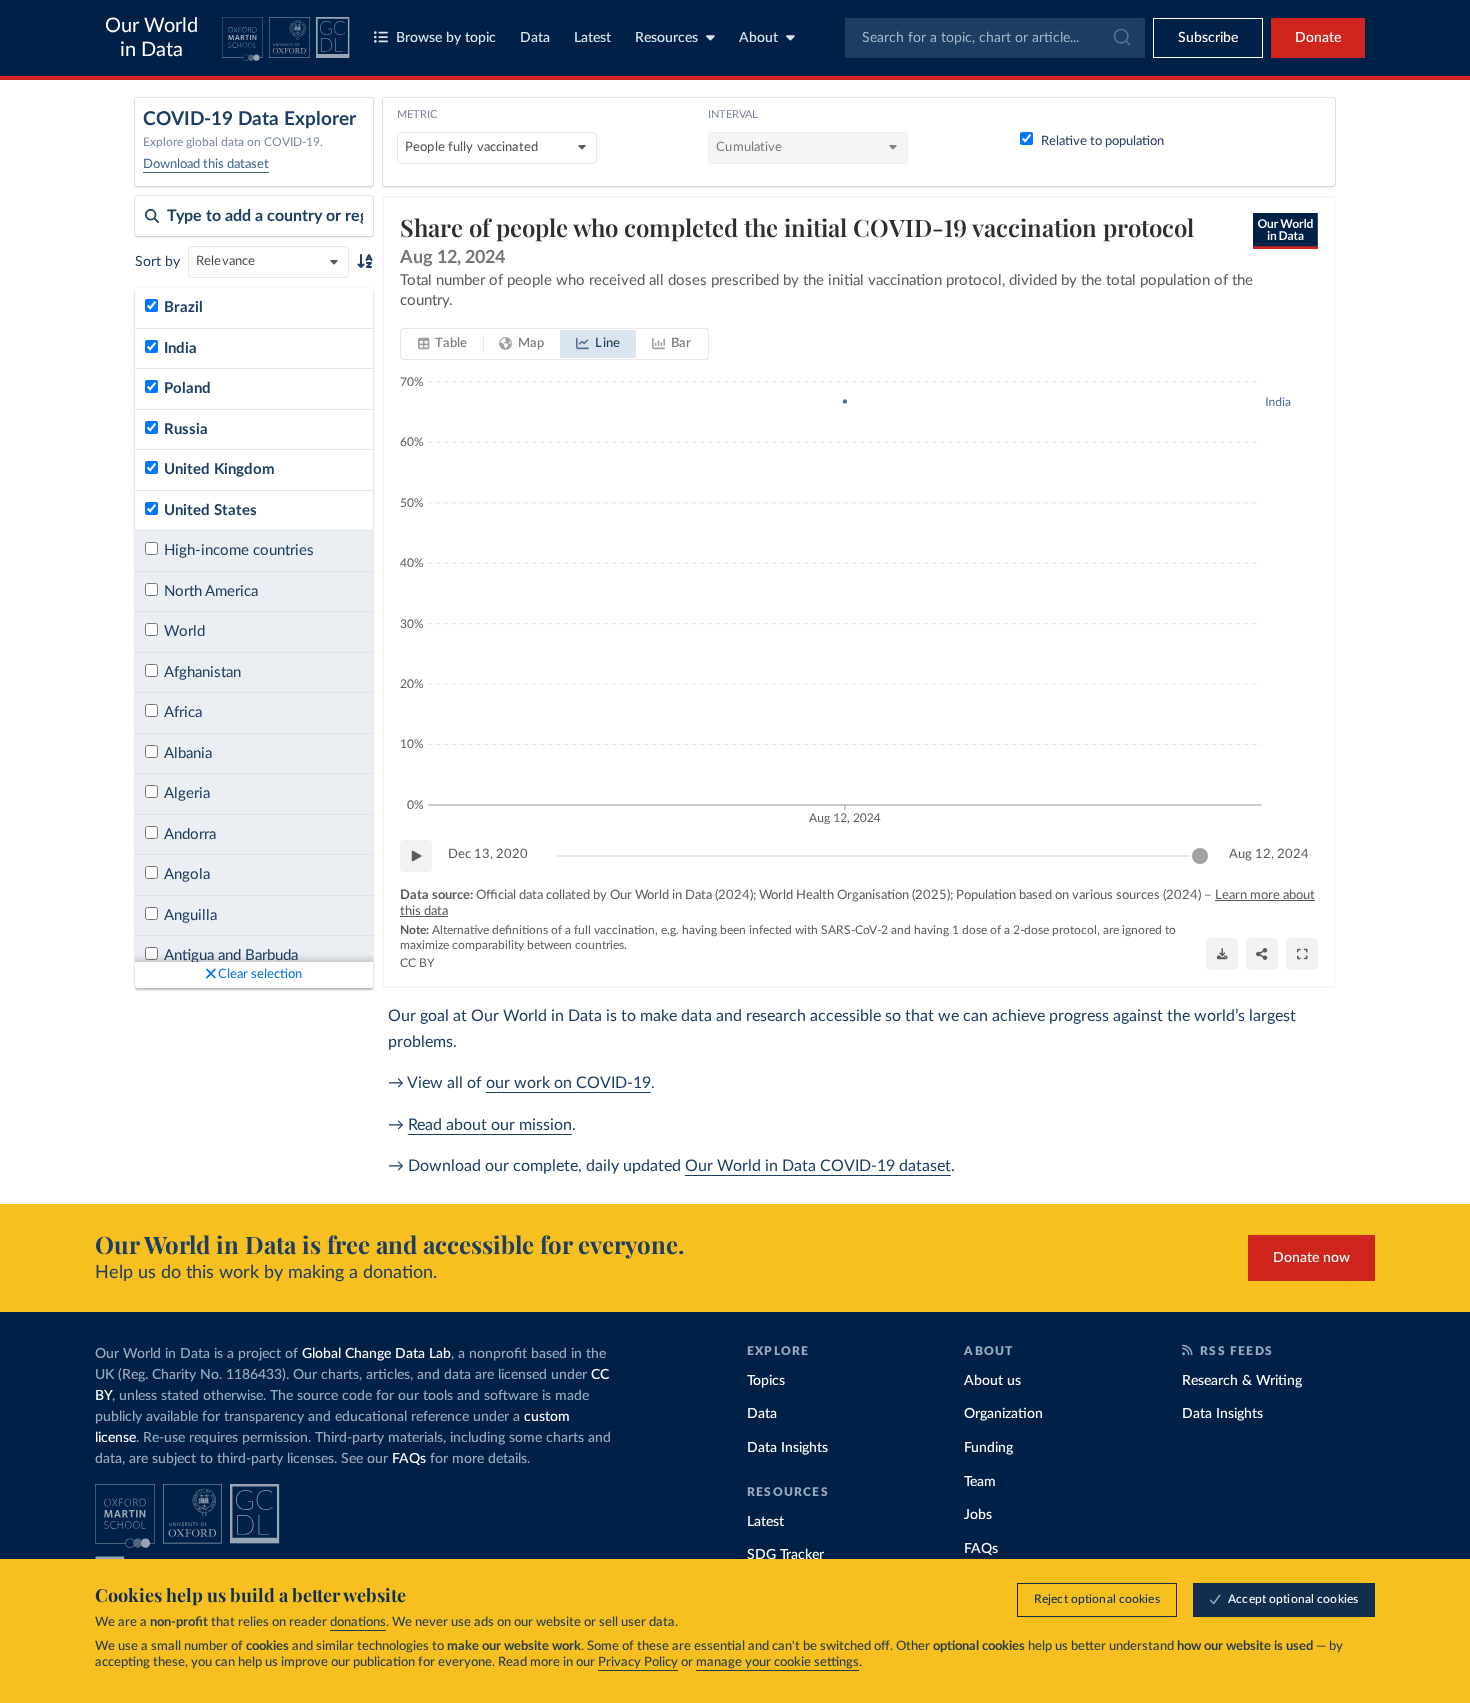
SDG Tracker (785, 1555)
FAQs (409, 1459)
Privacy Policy (638, 1662)
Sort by (157, 262)
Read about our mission (490, 1125)
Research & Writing (1242, 1381)
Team (980, 1482)
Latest (592, 38)
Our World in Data (151, 38)
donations (358, 1622)
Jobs (978, 1515)
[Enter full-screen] (1302, 954)
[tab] (442, 344)
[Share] (1262, 954)
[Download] (1222, 954)
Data (535, 38)
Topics (766, 1381)
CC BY (417, 963)
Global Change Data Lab (376, 1354)
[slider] (1200, 856)
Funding (988, 1448)
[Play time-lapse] (416, 856)
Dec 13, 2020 (488, 854)
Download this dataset (206, 164)
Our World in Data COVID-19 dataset (818, 1166)
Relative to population (1102, 141)
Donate (1318, 38)
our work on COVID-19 (568, 1083)
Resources (666, 38)
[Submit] (1120, 38)
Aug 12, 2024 (1269, 854)
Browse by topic (446, 38)
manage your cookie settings (777, 1662)
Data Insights (787, 1448)
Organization (1003, 1414)
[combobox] (995, 38)
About (758, 38)
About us (992, 1381)
